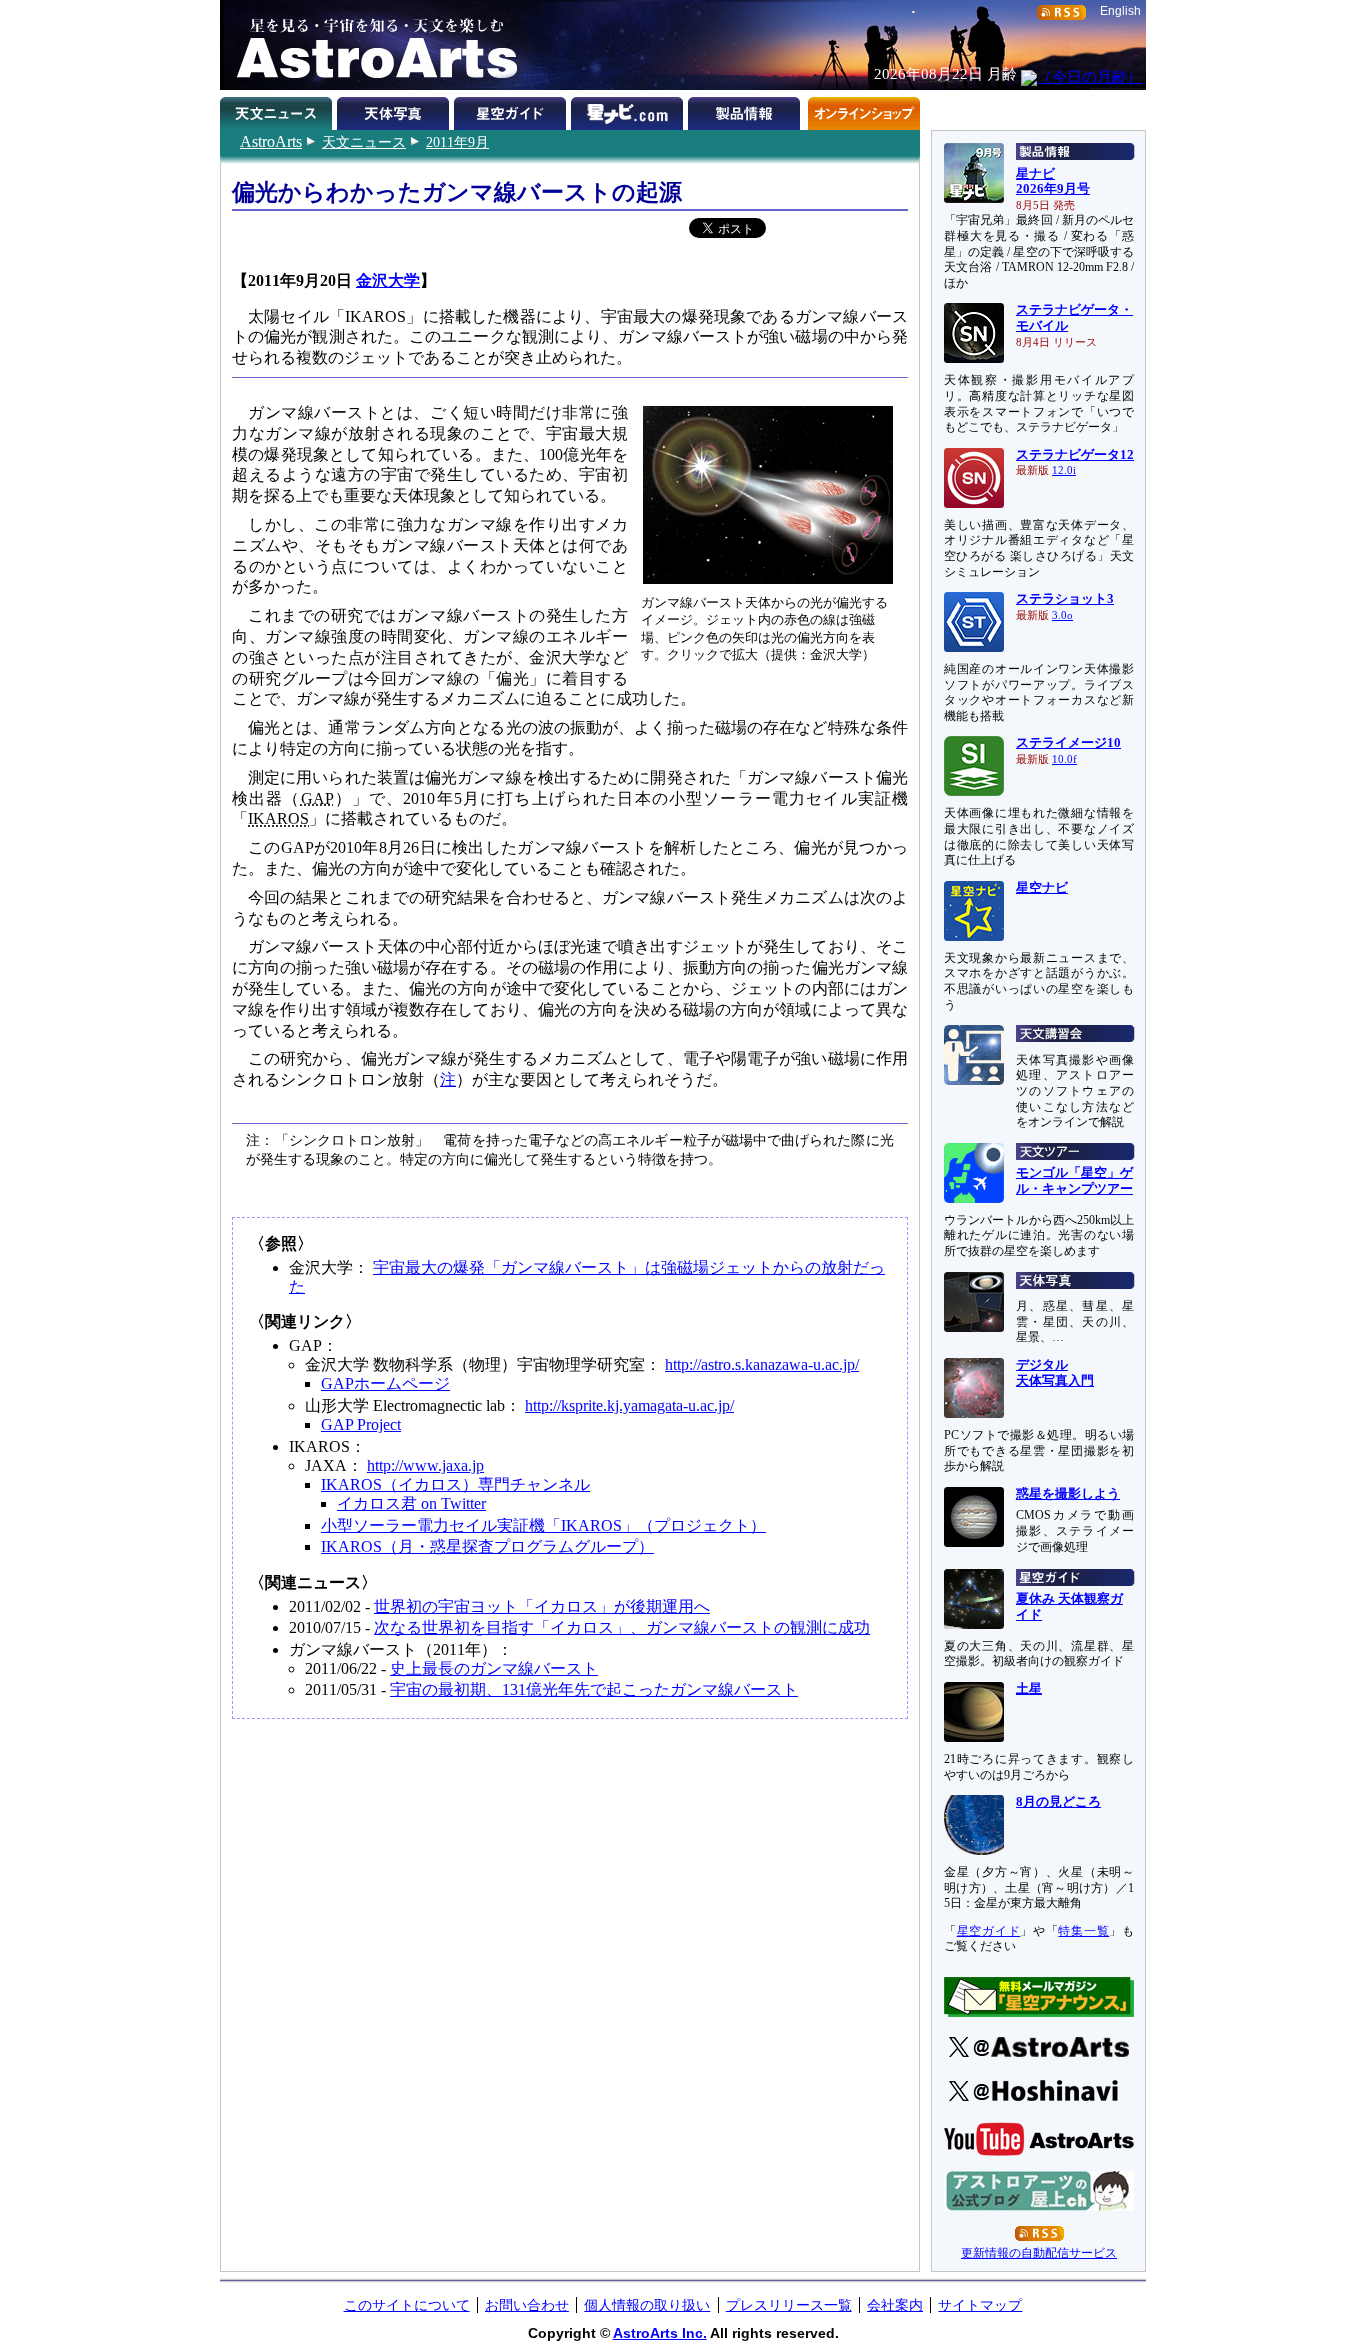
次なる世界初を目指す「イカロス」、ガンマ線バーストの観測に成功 (622, 1627)
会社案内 (895, 2305)
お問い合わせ (527, 2305)
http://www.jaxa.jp (425, 1465)
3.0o (1062, 615)
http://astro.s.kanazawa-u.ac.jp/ (762, 1364)
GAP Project (361, 1424)
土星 (1029, 1689)
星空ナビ (1042, 888)
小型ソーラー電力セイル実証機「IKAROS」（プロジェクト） (543, 1525)
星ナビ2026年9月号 (1053, 182)
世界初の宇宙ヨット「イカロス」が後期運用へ (542, 1606)
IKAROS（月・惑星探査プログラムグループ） (487, 1546)
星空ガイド (512, 110)
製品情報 (746, 110)
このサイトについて (407, 2305)
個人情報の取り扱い (647, 2305)
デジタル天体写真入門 (1055, 1373)
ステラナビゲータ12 (1075, 455)
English (1120, 11)
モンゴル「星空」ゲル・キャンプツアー (1074, 1181)
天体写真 (395, 110)
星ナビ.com (629, 110)
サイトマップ (980, 2305)
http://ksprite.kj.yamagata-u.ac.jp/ (629, 1405)
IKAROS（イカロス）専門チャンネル (455, 1484)
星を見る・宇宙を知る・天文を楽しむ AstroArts (370, 45)
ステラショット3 (1065, 599)
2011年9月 (457, 142)
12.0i (1064, 470)
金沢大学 (388, 280)
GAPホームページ (385, 1383)
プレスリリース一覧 (789, 2305)
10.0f (1064, 759)
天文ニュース (364, 142)
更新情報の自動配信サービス (1039, 2253)
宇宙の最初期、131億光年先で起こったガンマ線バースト (594, 1689)
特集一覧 (1083, 1931)
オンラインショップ (863, 110)
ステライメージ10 (1068, 743)
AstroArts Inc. (660, 2333)
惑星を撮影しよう (1068, 1494)
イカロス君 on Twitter (411, 1503)
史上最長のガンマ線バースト (494, 1668)
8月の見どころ (1058, 1802)
